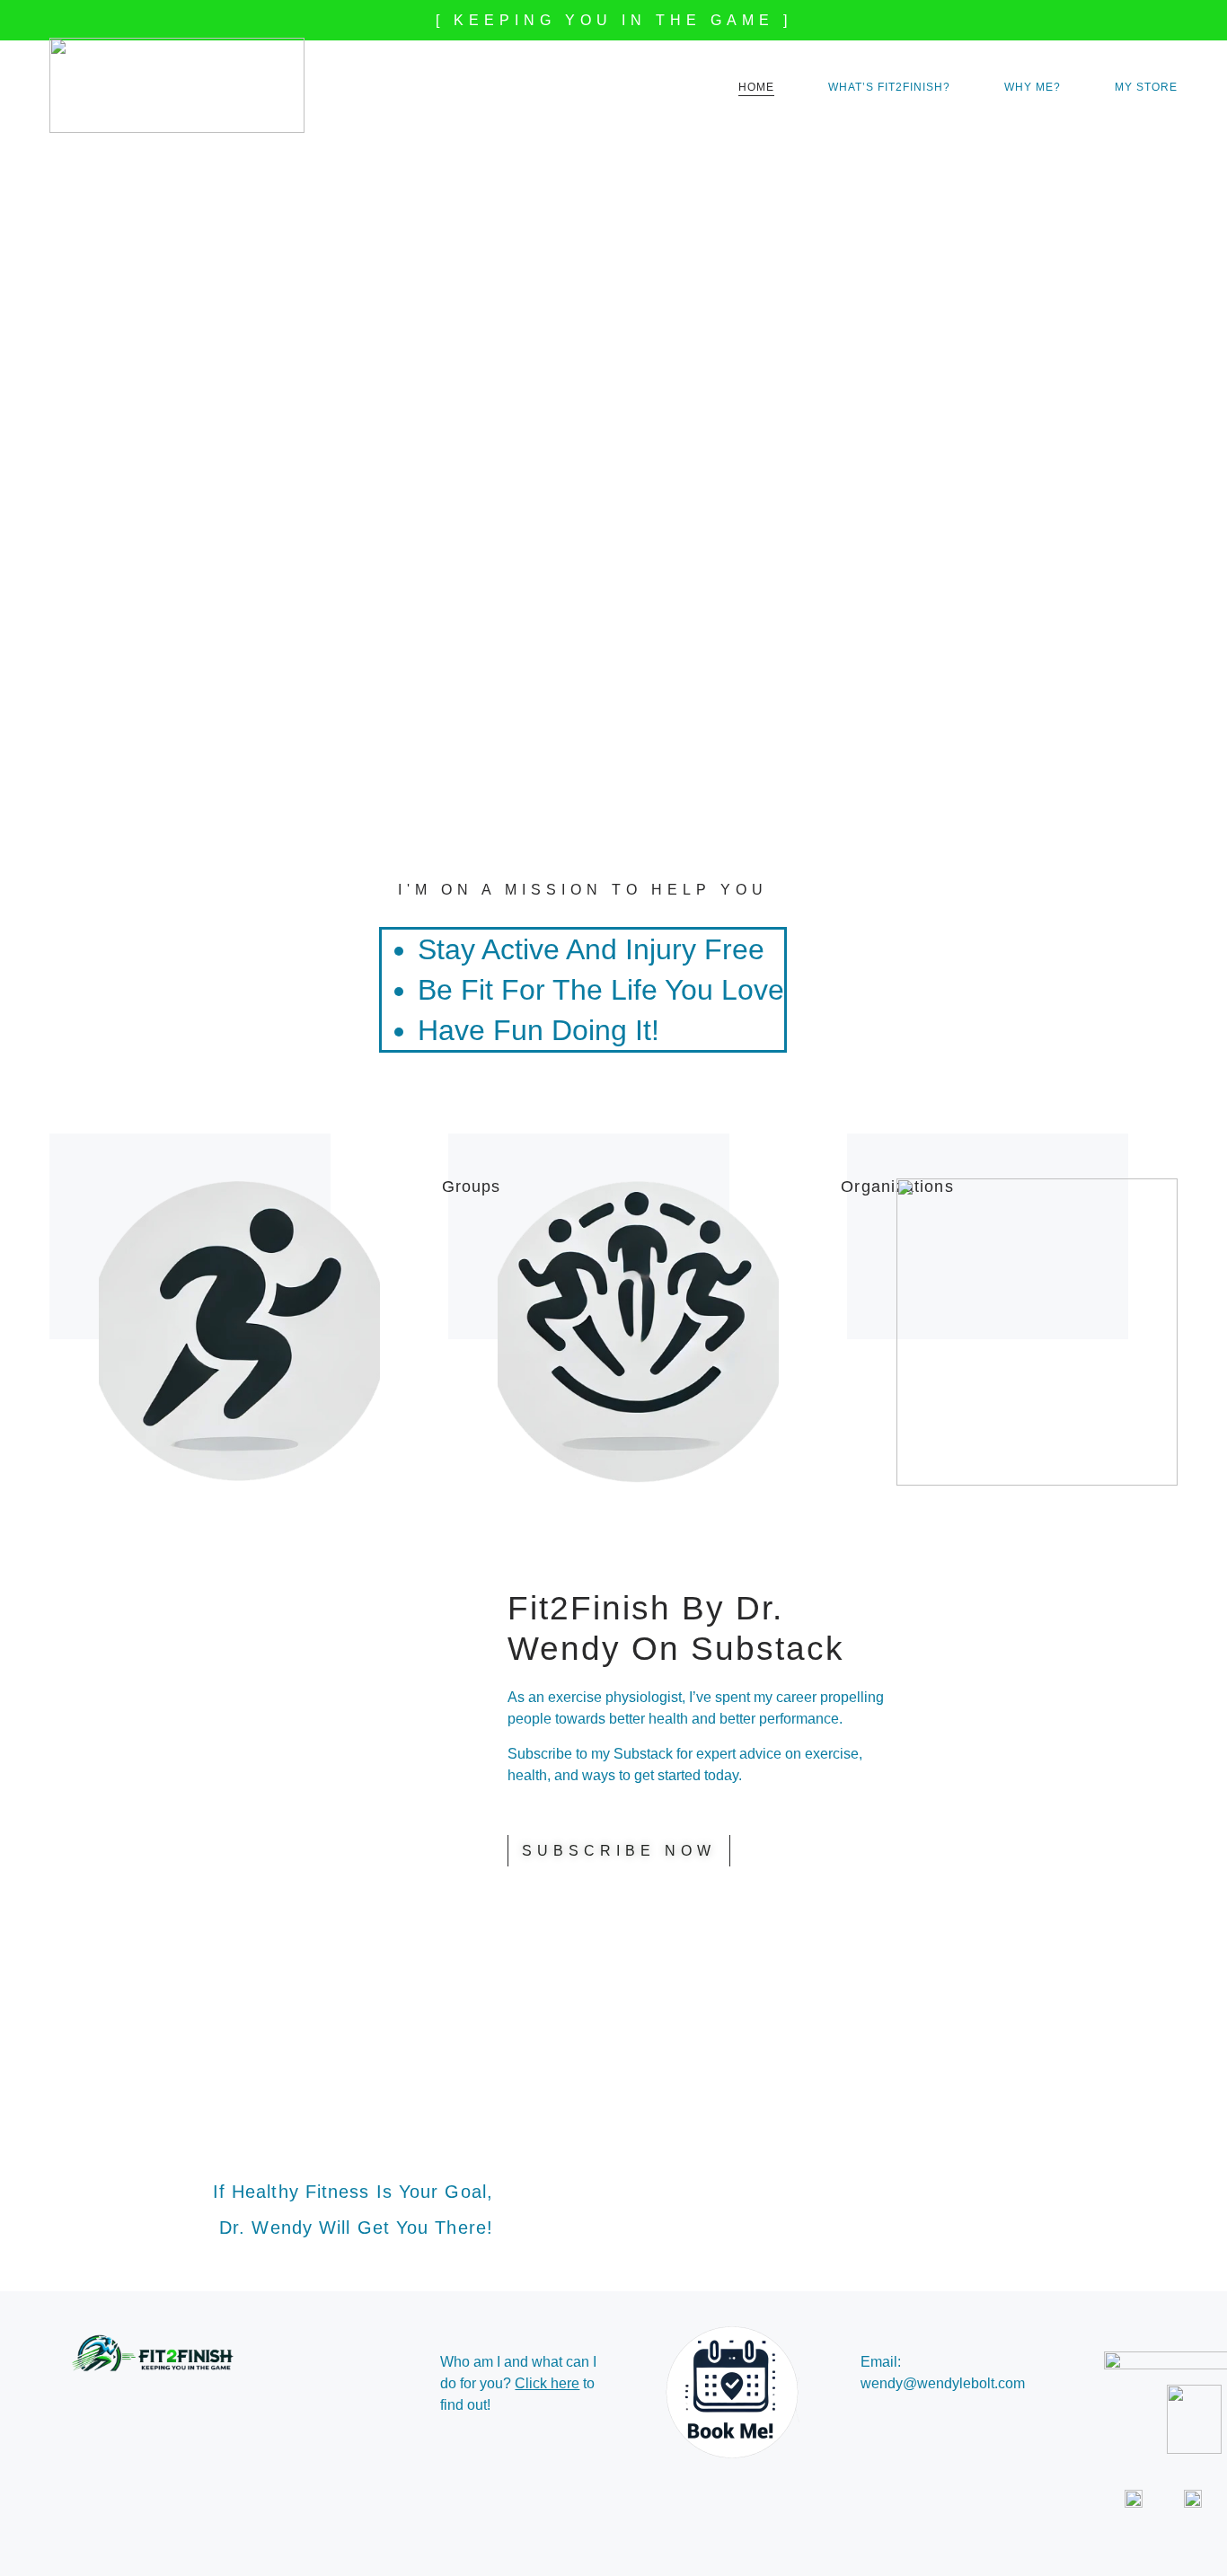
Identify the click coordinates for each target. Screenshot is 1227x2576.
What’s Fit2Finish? (889, 87)
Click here (547, 2383)
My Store (1146, 87)
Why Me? (1033, 87)
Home (756, 87)
